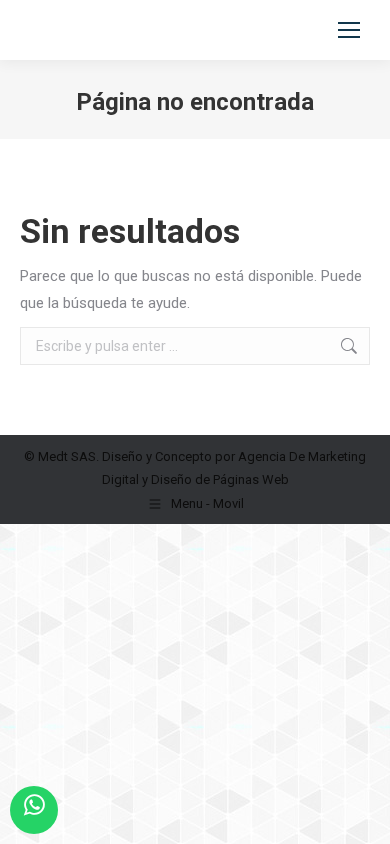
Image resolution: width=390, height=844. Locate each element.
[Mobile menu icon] (349, 30)
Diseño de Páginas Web (220, 479)
